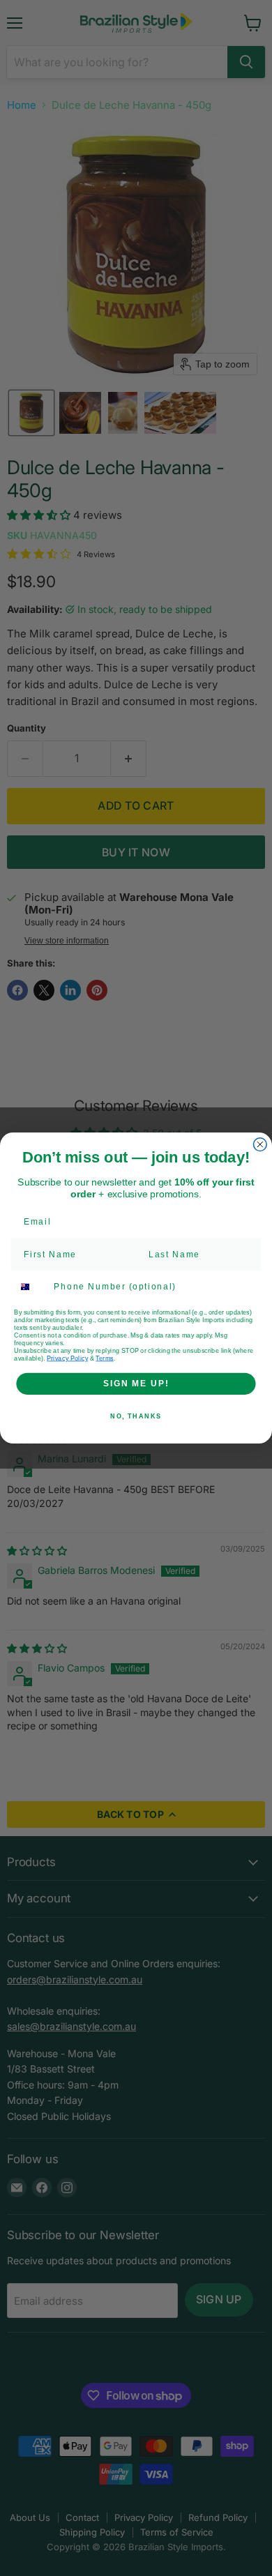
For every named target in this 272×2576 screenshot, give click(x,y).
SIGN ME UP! (136, 1383)
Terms (105, 1358)
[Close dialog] (260, 1145)
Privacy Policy (67, 1358)
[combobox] (31, 1287)
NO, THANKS (136, 1417)
